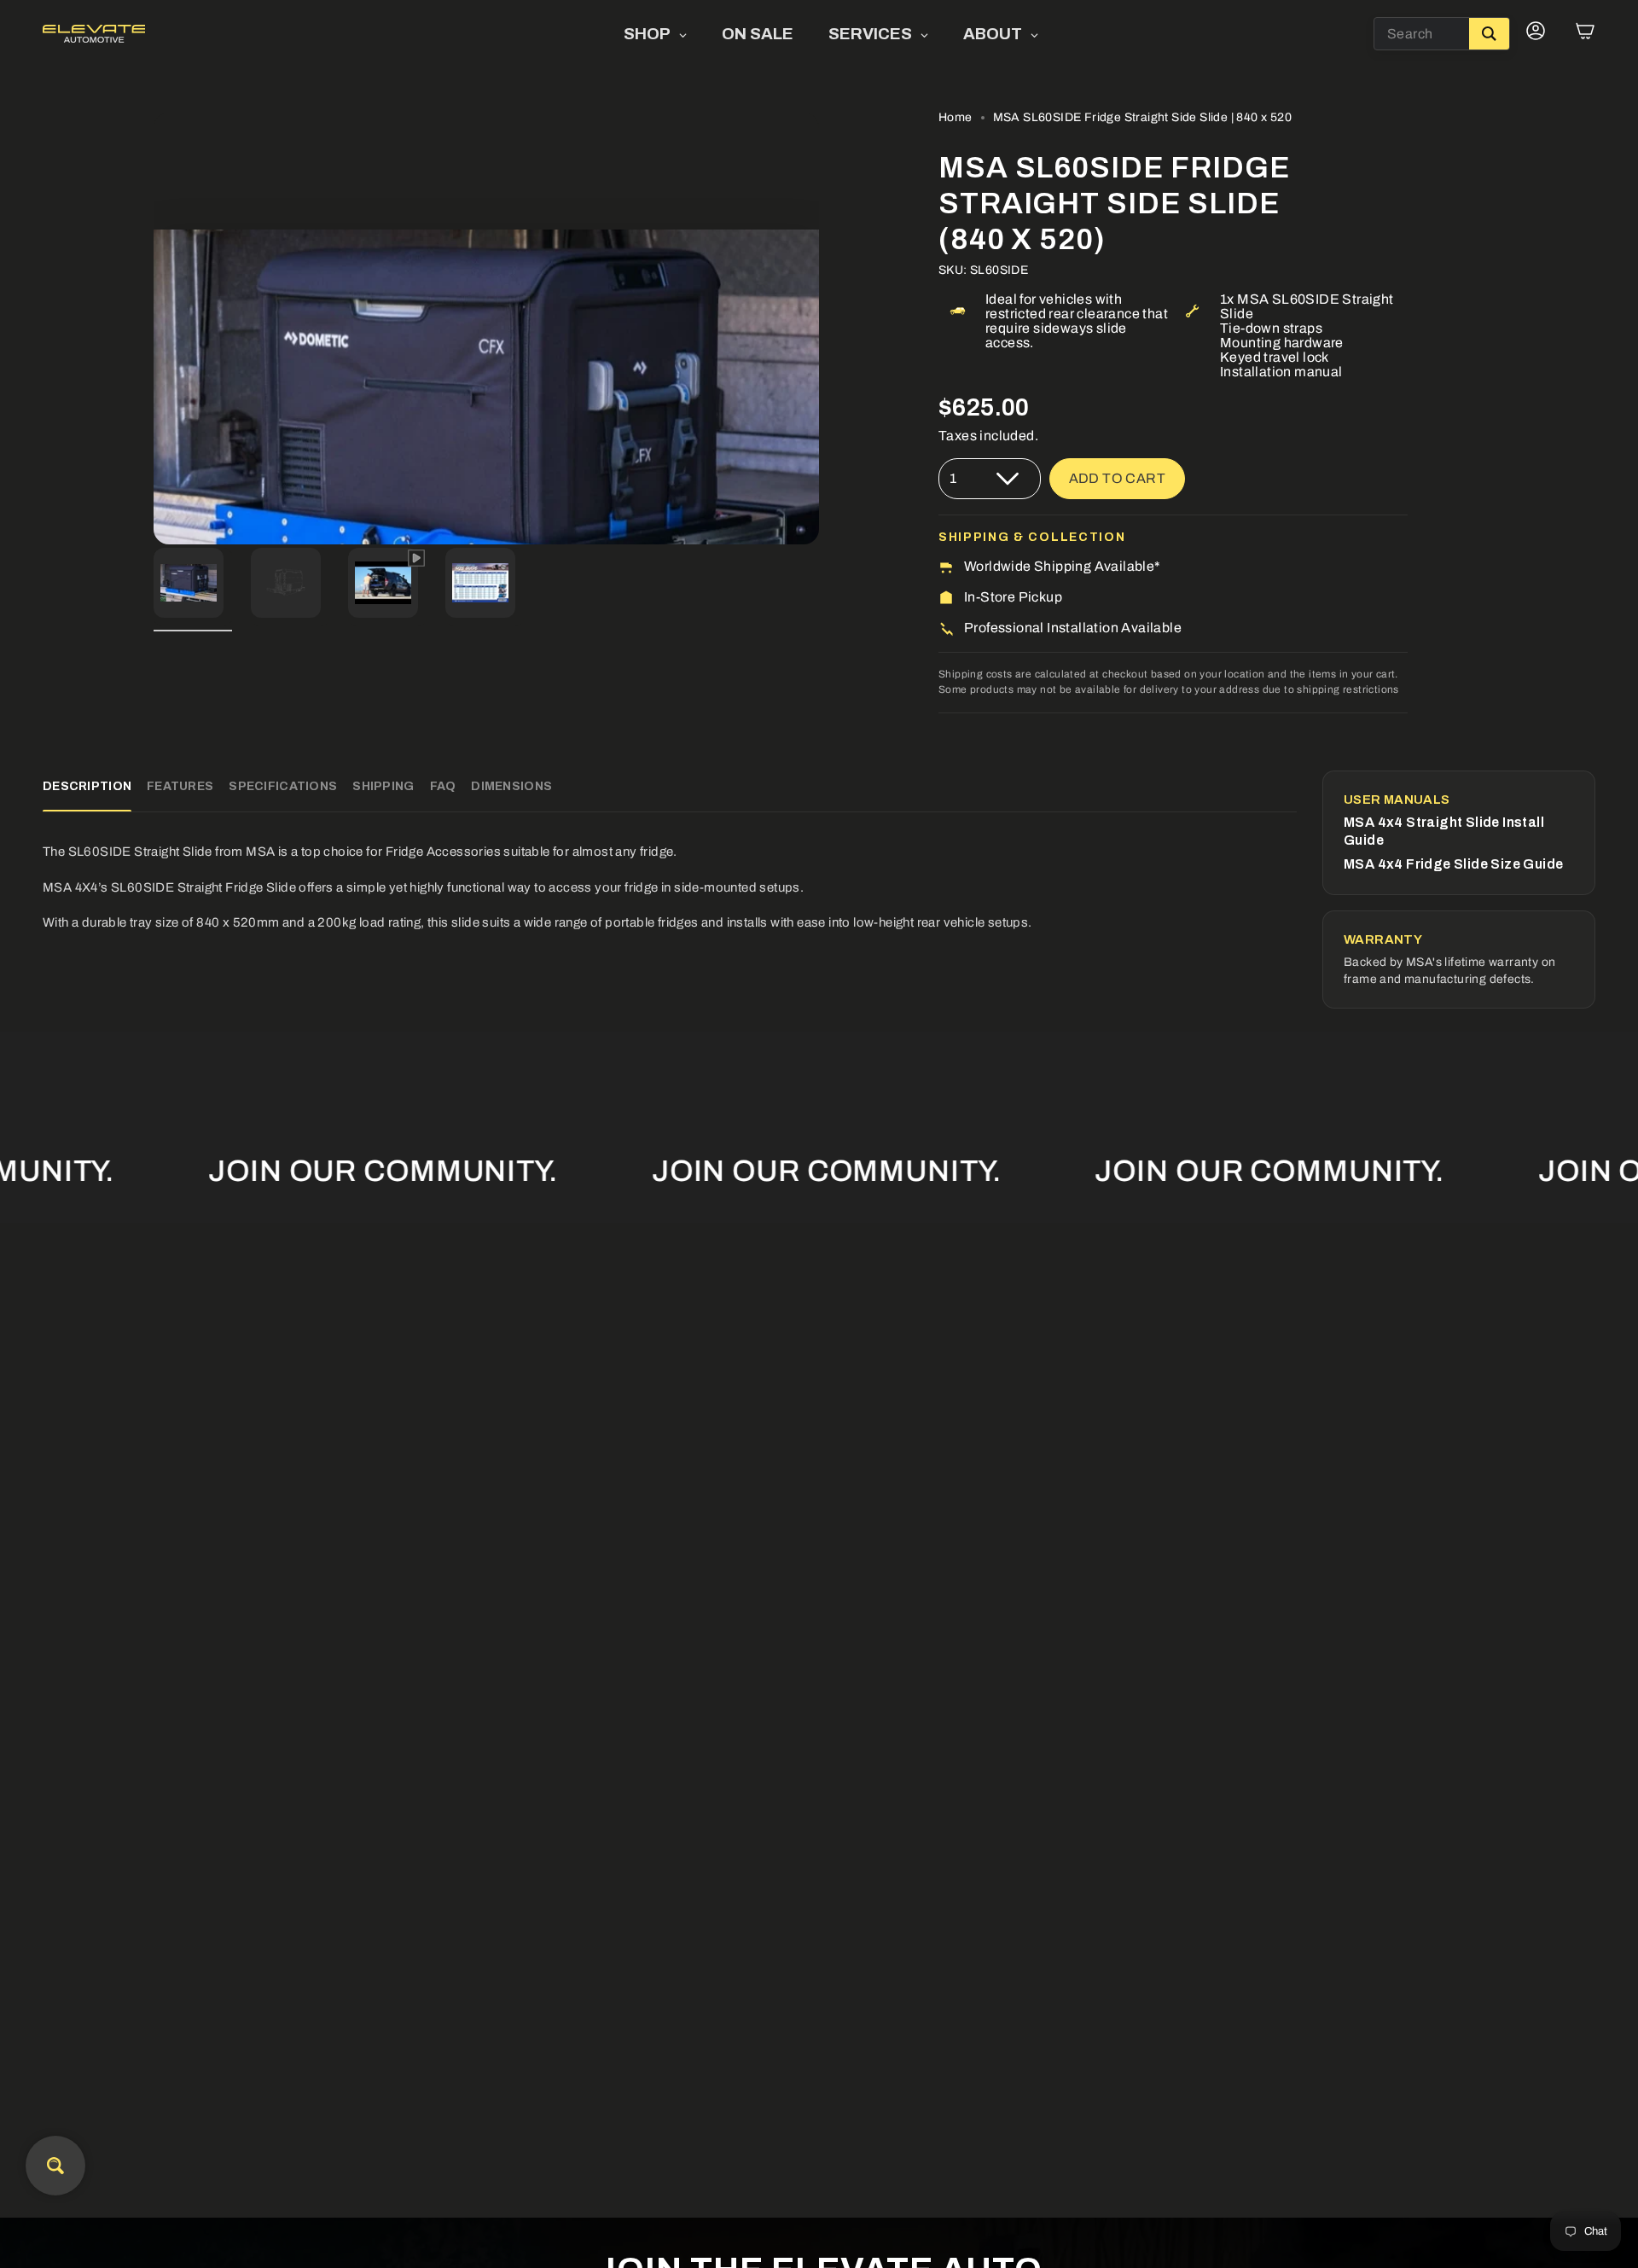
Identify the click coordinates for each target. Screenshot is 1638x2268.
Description (87, 786)
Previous (154, 329)
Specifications (283, 786)
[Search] (1489, 34)
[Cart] (1585, 34)
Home (955, 117)
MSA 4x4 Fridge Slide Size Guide (1453, 864)
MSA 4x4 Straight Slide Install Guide (1444, 831)
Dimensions (511, 786)
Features (180, 786)
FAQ (443, 786)
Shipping (383, 786)
